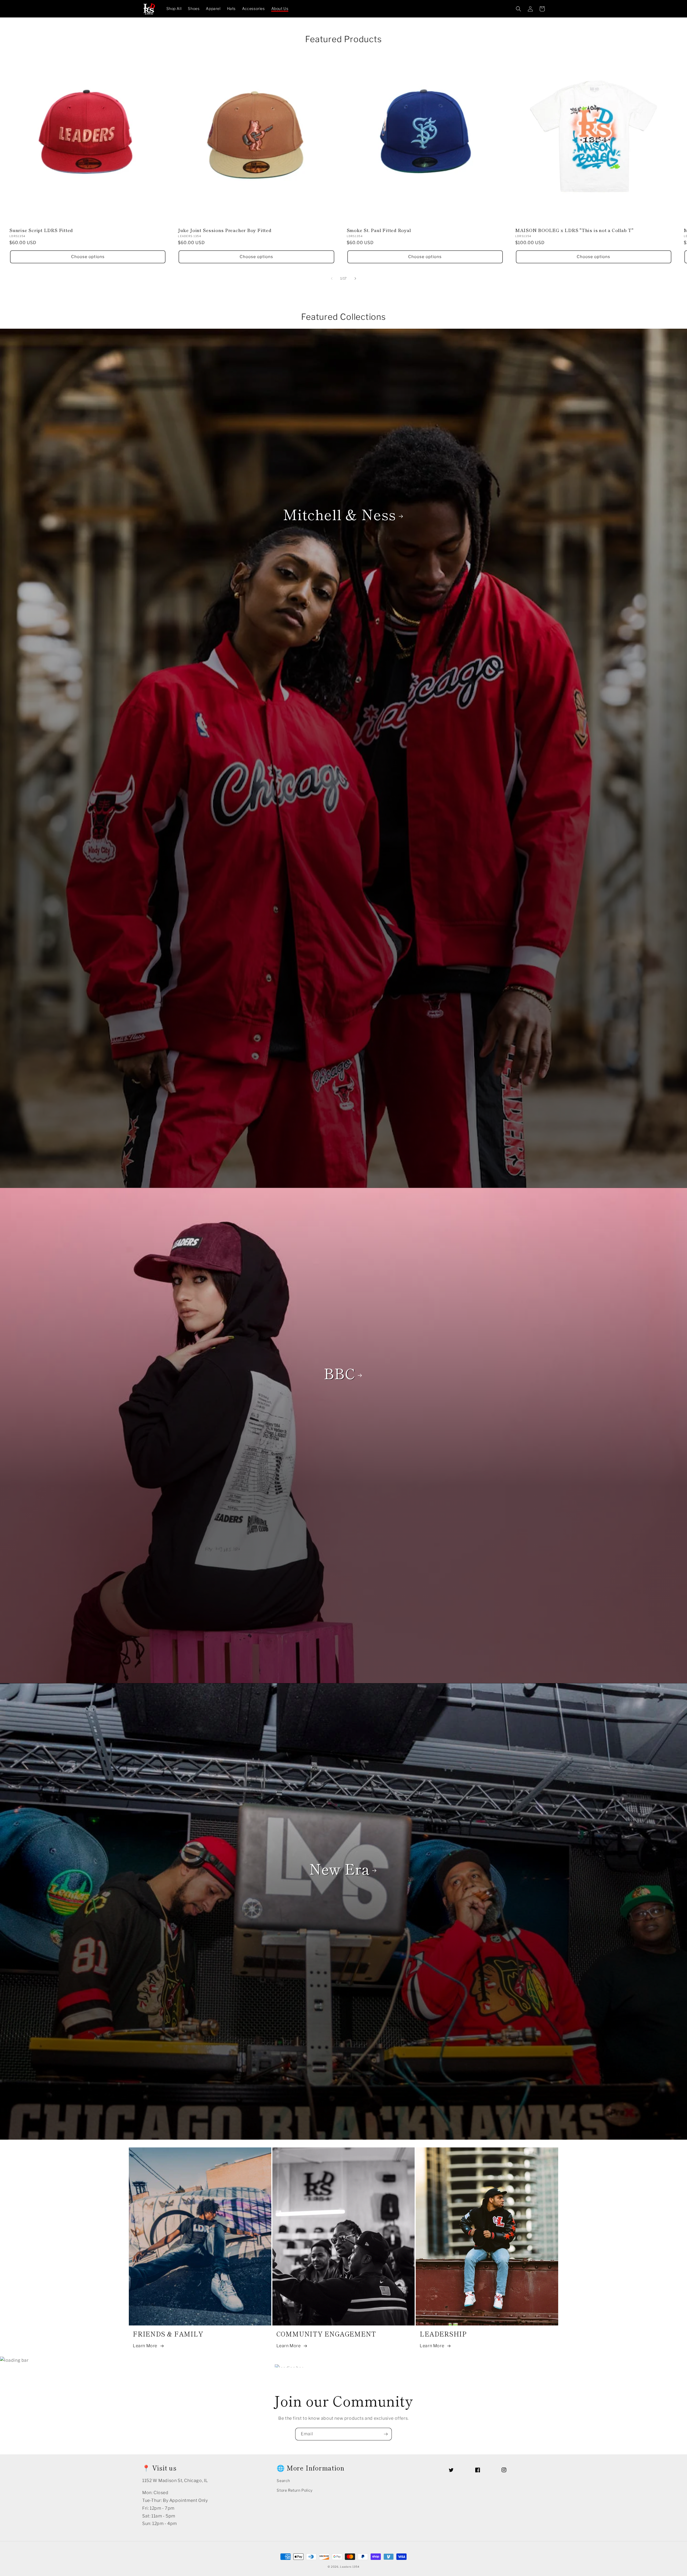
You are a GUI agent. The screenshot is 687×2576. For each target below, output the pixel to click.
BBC (339, 1373)
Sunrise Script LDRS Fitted (41, 230)
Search (283, 2481)
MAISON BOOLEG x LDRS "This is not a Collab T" (574, 230)
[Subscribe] (386, 2434)
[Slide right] (355, 278)
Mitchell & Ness (339, 514)
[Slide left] (332, 278)
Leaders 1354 (350, 2567)
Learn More (145, 2346)
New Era (339, 1868)
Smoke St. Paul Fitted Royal (379, 230)
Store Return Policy (295, 2490)
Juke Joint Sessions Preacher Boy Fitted (225, 230)
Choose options (88, 257)
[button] (518, 9)
